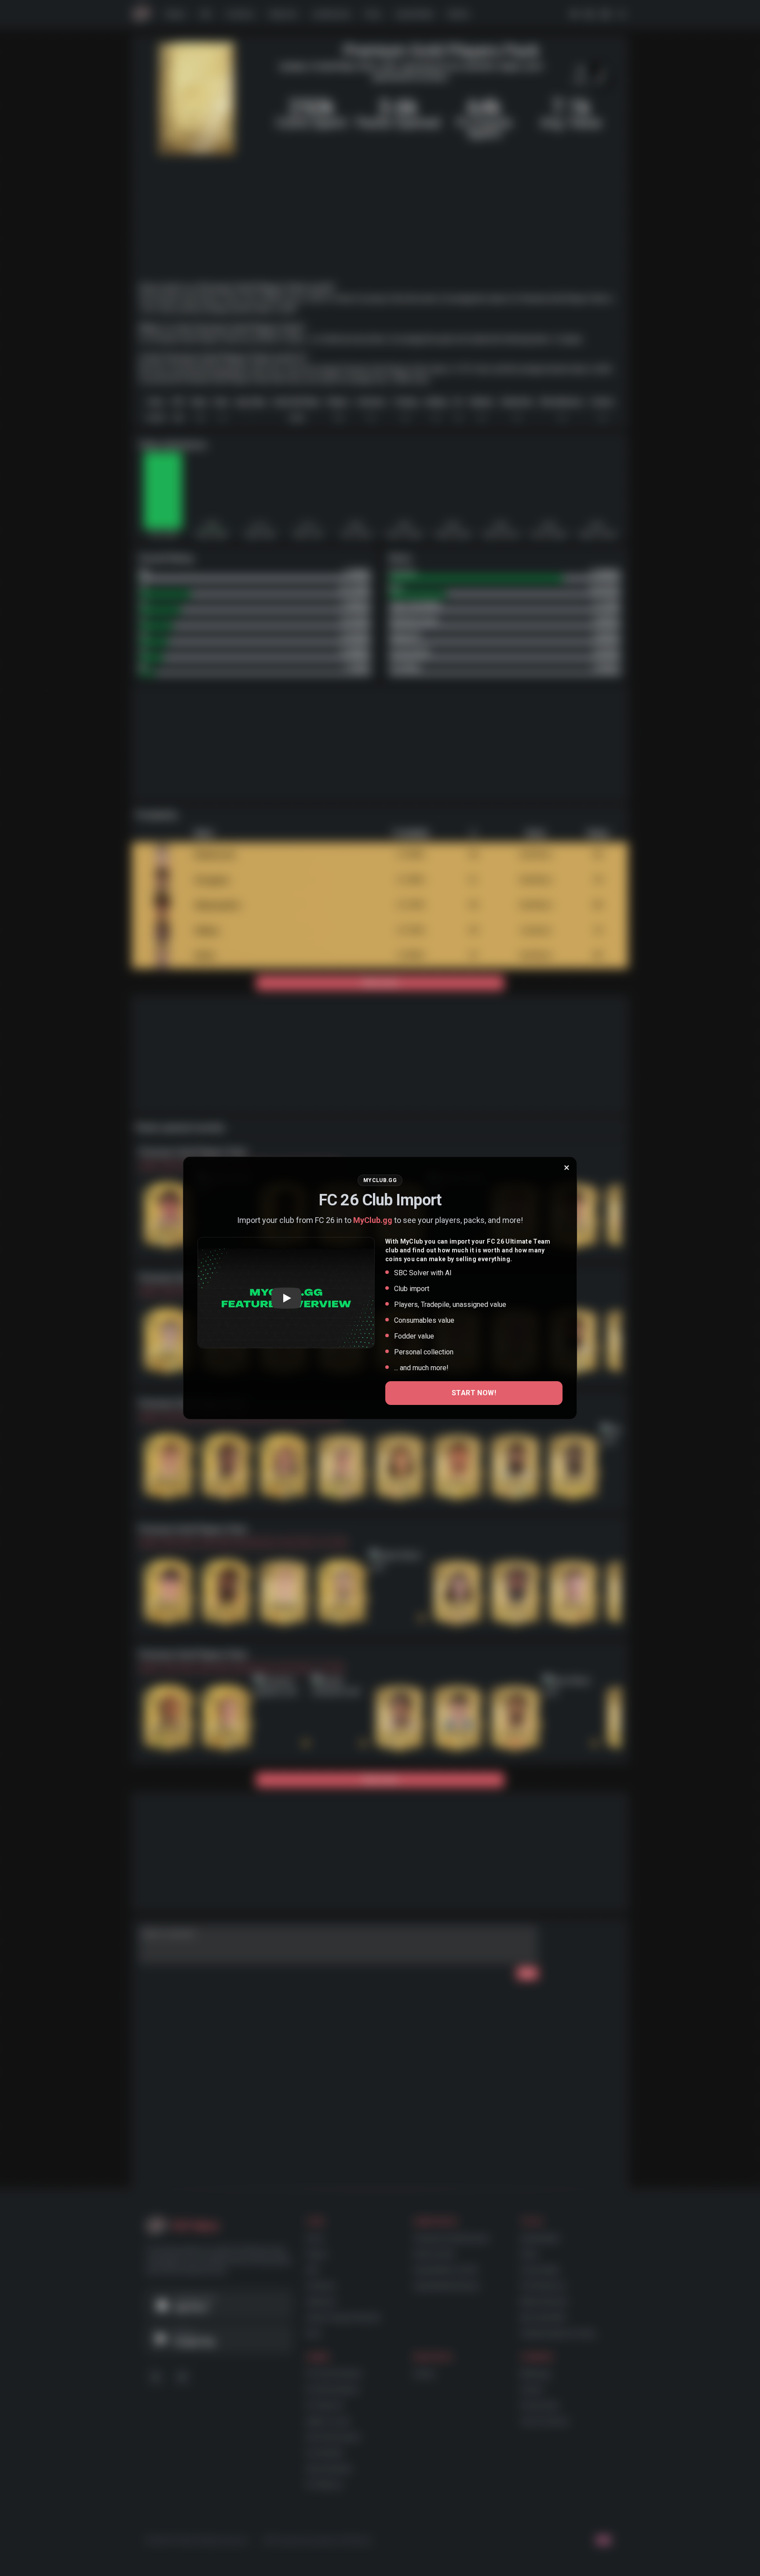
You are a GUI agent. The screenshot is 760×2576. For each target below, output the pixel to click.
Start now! (474, 1393)
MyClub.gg (373, 1220)
